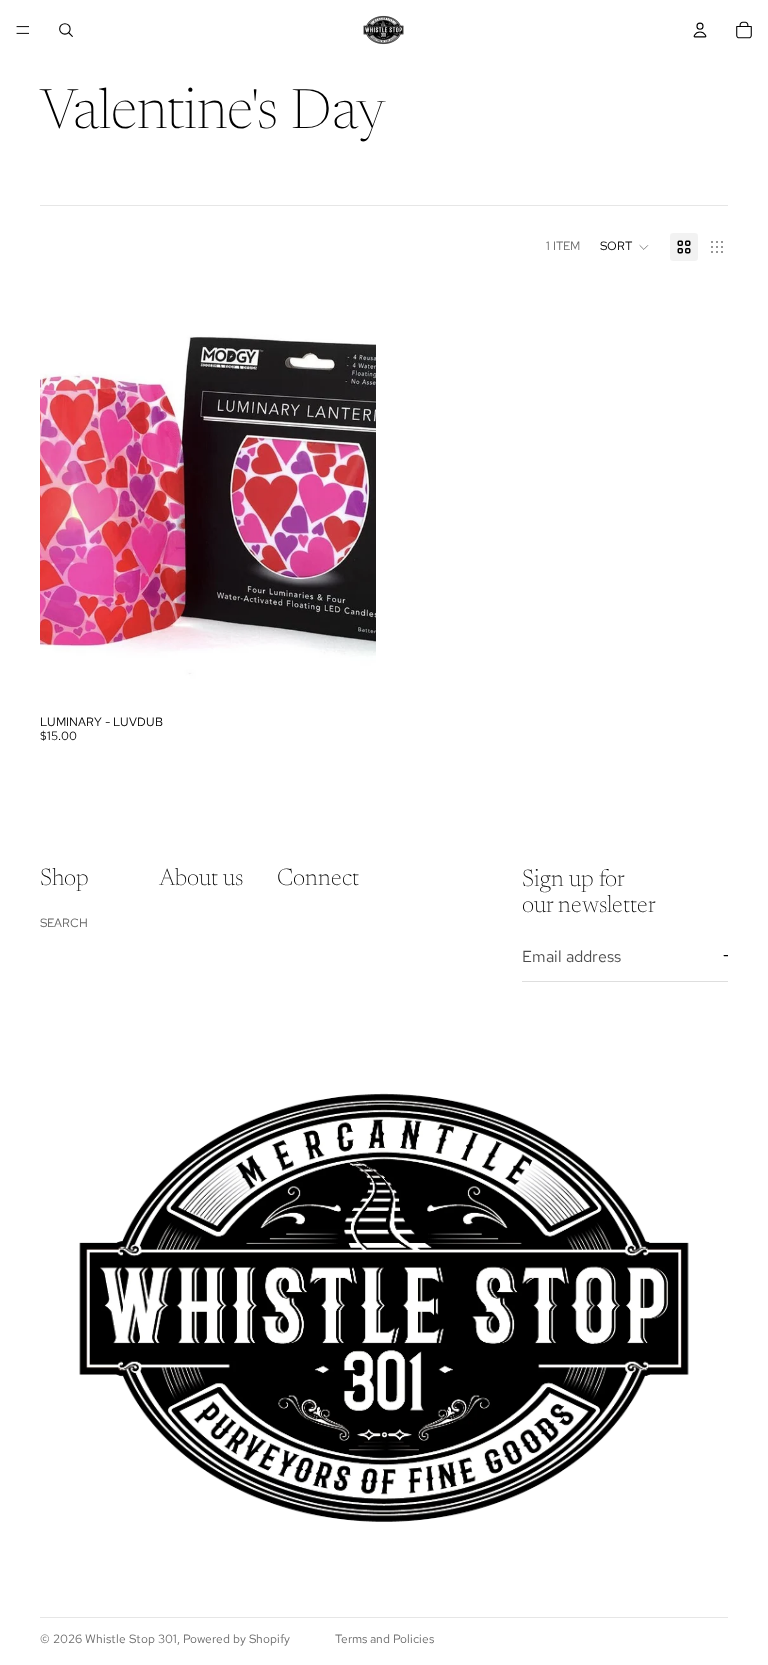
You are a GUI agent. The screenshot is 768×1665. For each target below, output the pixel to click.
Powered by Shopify (236, 1639)
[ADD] (345, 674)
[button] (625, 247)
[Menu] (23, 30)
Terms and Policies (384, 1639)
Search (64, 922)
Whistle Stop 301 (131, 1639)
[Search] (66, 30)
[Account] (700, 30)
